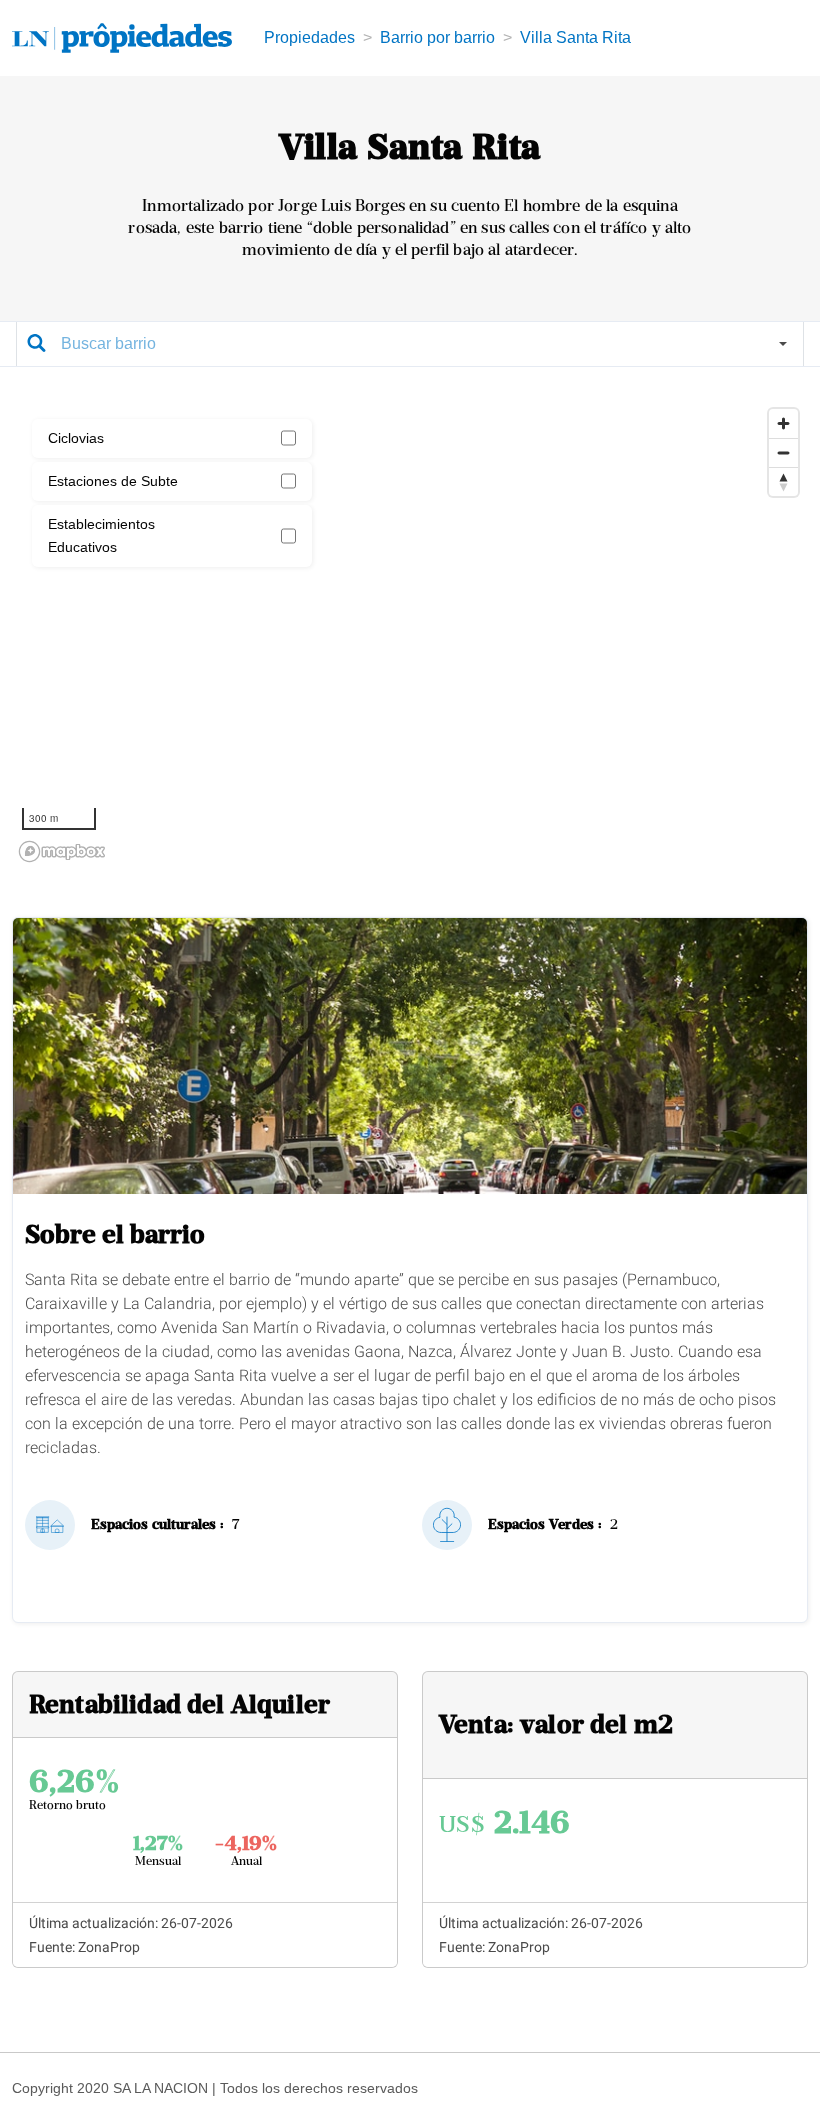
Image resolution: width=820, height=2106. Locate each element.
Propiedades (309, 37)
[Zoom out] (783, 452)
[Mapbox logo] (62, 851)
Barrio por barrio (437, 37)
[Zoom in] (783, 423)
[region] (410, 634)
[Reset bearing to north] (783, 481)
